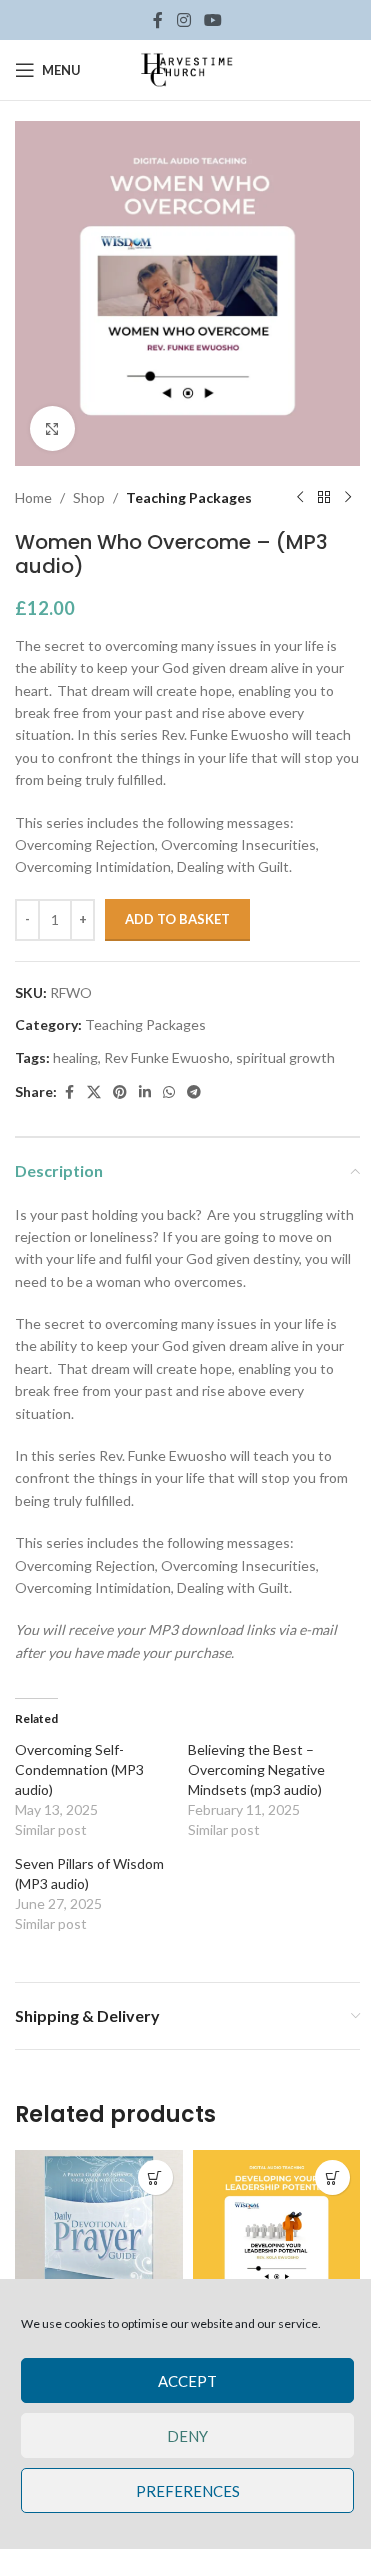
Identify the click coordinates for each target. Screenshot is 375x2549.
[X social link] (94, 1092)
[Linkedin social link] (145, 1092)
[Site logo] (188, 68)
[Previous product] (300, 498)
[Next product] (348, 498)
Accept (187, 2381)
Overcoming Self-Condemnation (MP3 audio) (79, 1769)
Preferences (188, 2491)
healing (75, 1057)
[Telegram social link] (194, 1092)
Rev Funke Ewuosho (167, 1057)
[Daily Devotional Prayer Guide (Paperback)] (99, 2234)
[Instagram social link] (183, 20)
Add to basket (177, 919)
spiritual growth (285, 1057)
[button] (155, 2177)
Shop (89, 497)
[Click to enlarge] (52, 428)
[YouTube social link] (213, 20)
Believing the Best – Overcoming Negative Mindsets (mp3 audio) (256, 1769)
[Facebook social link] (158, 20)
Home (33, 497)
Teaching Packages (189, 497)
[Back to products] (324, 498)
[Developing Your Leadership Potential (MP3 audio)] (277, 2234)
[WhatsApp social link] (169, 1092)
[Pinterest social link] (120, 1092)
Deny (187, 2436)
